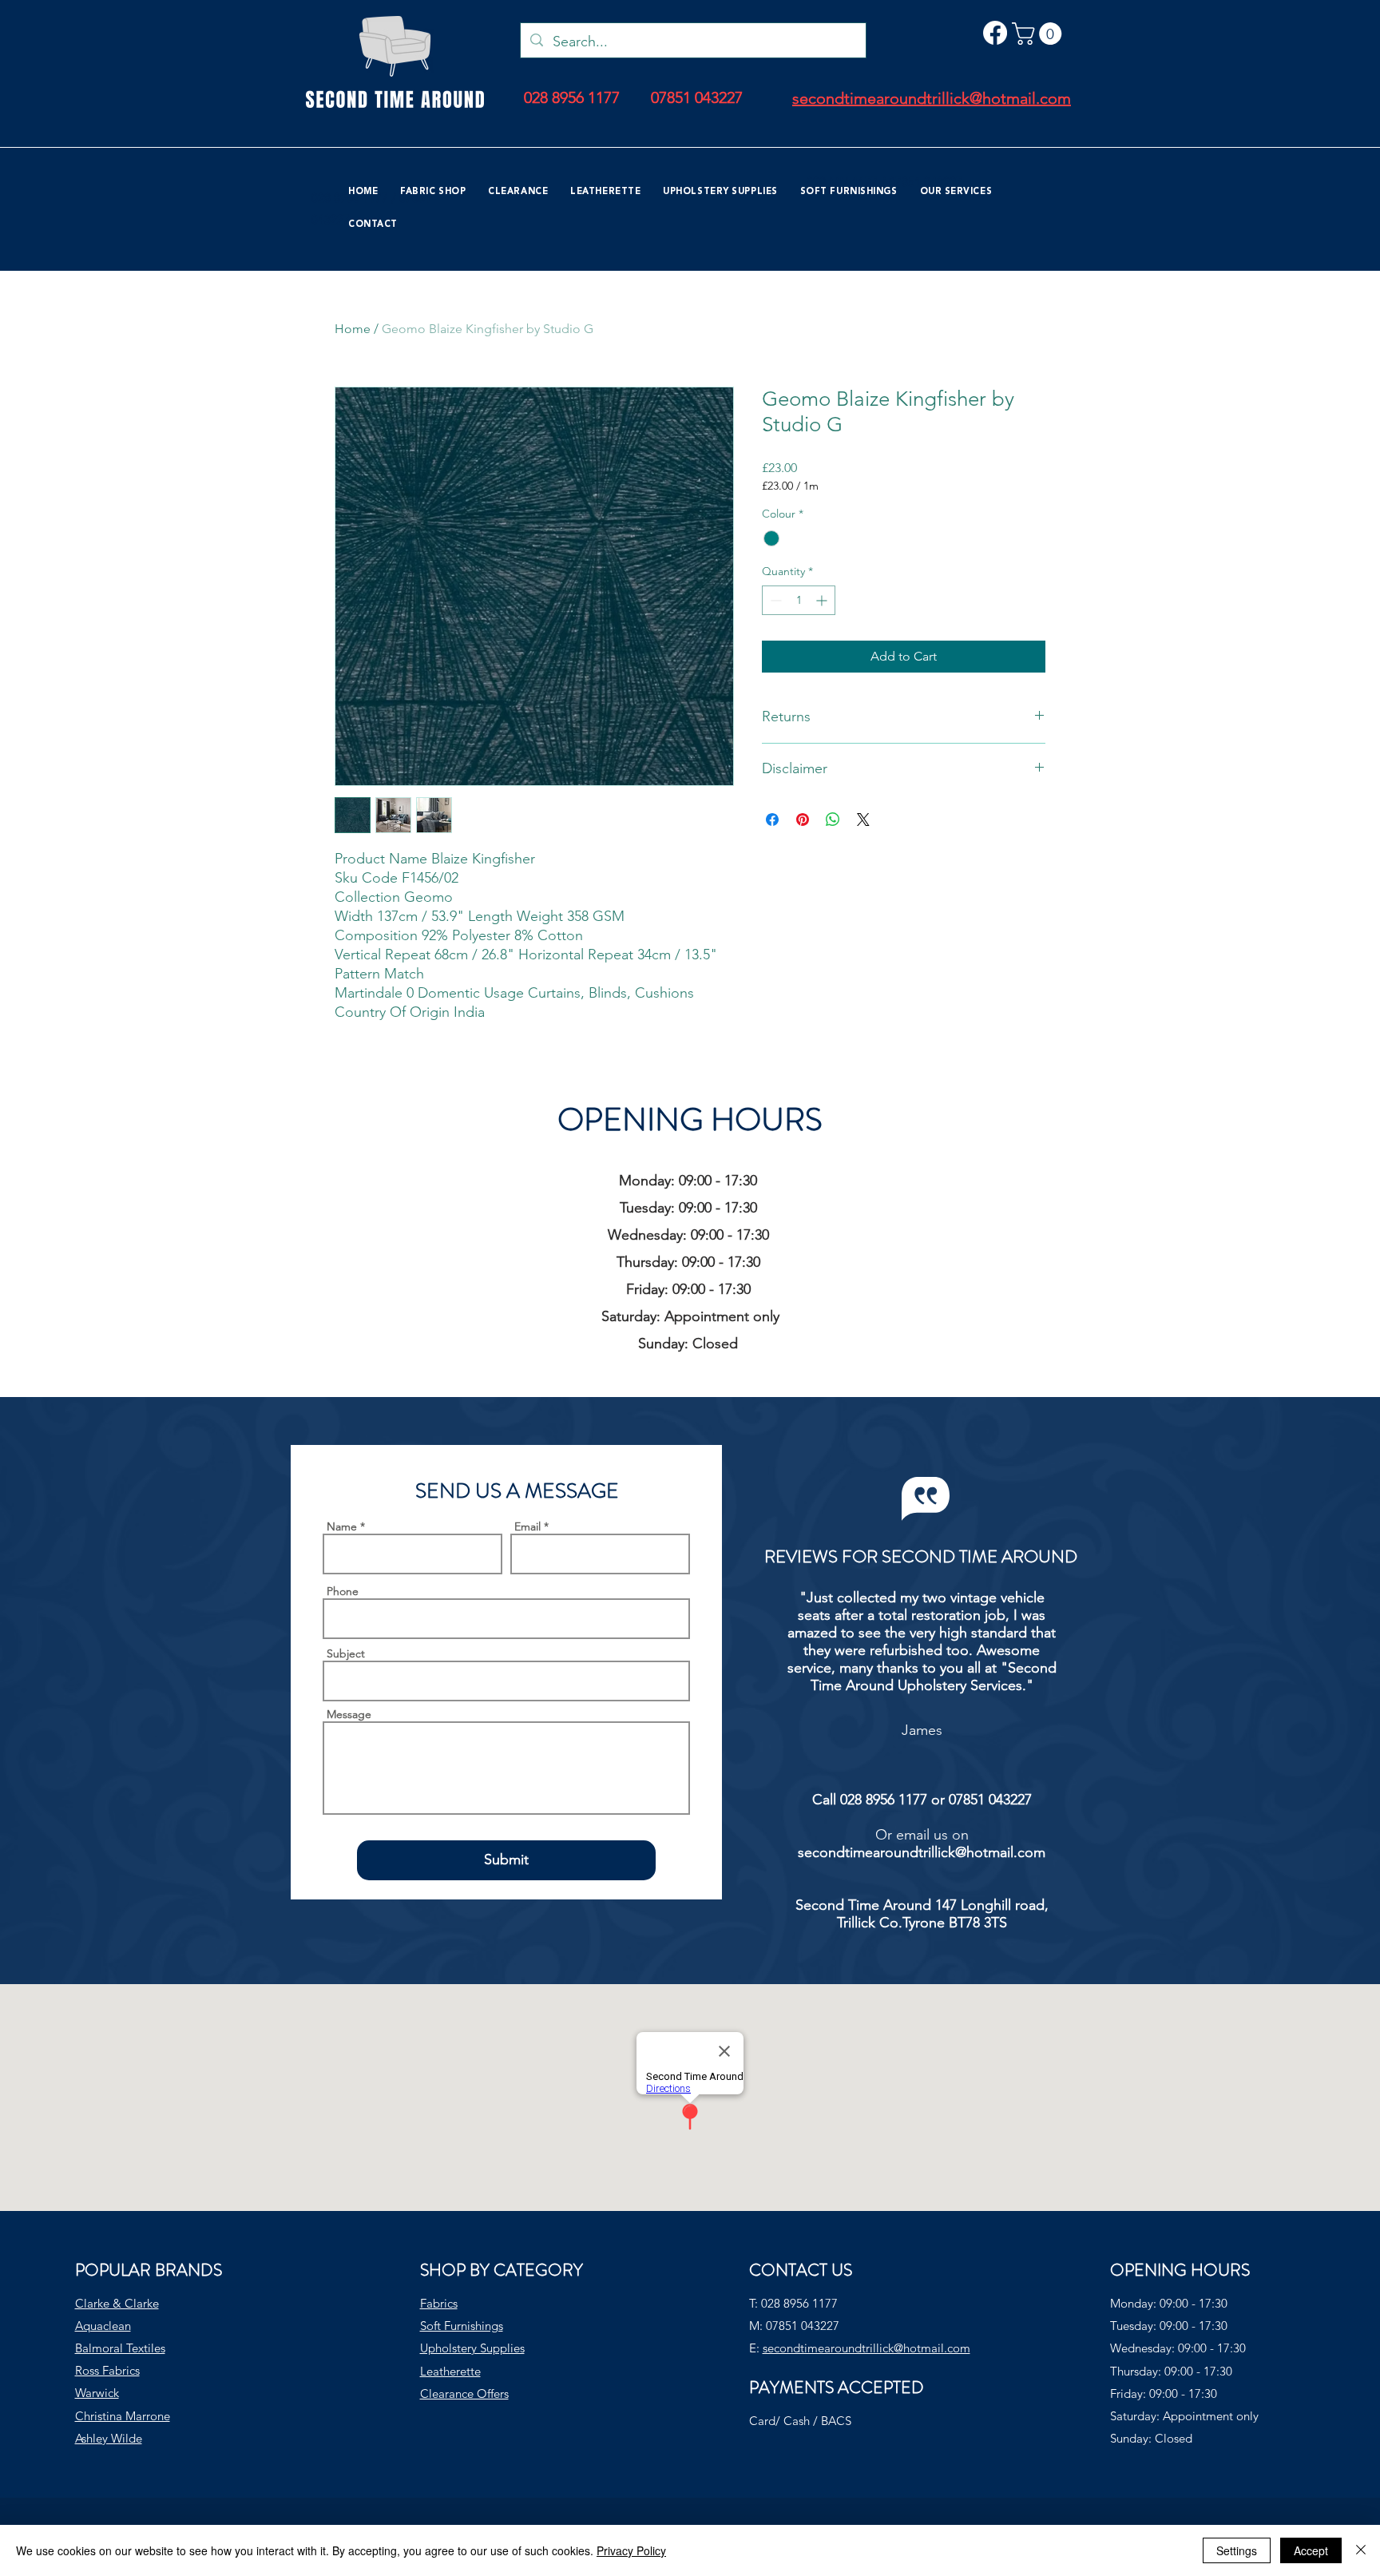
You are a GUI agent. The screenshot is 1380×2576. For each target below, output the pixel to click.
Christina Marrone (123, 2416)
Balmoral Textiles (120, 2348)
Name (342, 1526)
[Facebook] (995, 33)
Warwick (97, 2393)
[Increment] (823, 600)
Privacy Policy (631, 2550)
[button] (1039, 34)
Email (527, 1526)
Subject (346, 1653)
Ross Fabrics (107, 2370)
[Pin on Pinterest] (803, 820)
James (922, 1730)
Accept (1311, 2550)
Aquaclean (103, 2326)
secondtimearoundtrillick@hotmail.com (922, 1852)
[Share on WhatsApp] (833, 820)
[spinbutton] (799, 600)
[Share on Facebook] (772, 820)
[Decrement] (774, 600)
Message (349, 1714)
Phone (343, 1591)
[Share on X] (863, 820)
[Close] (1361, 2550)
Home (353, 329)
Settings (1237, 2550)
